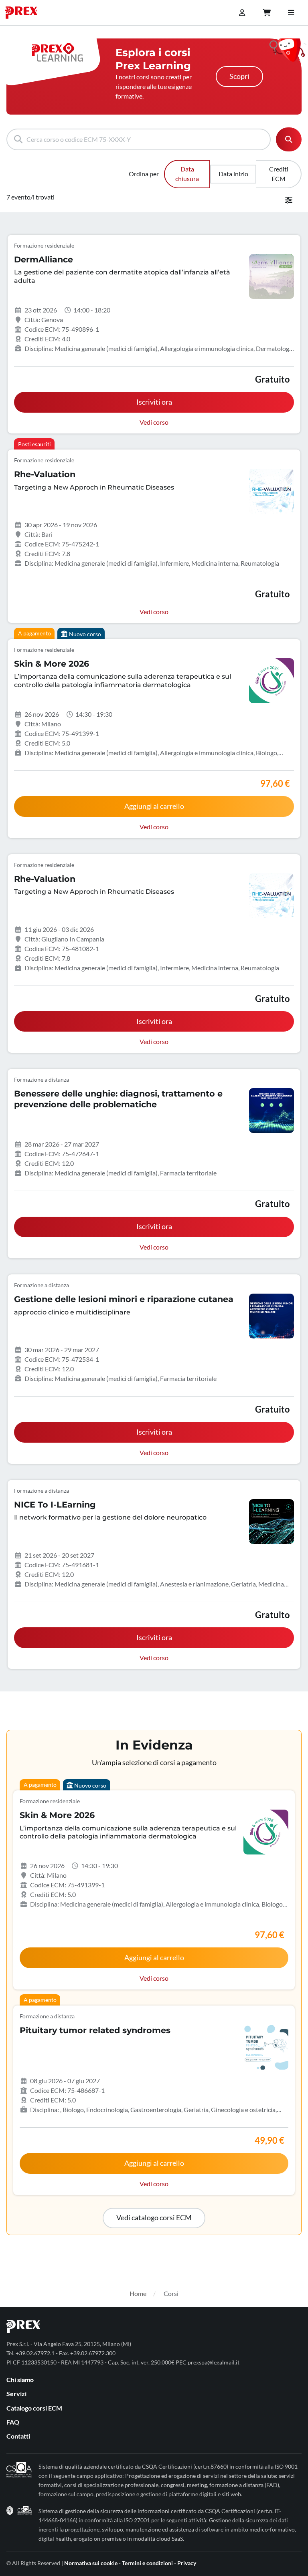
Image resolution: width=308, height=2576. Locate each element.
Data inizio (233, 174)
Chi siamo (20, 2379)
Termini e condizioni (147, 2563)
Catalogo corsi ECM (34, 2408)
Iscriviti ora (154, 402)
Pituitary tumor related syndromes (95, 2030)
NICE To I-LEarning (55, 1505)
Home (138, 2293)
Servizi (16, 2394)
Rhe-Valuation (45, 474)
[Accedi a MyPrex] (242, 13)
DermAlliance (44, 259)
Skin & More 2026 (52, 664)
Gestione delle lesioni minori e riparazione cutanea (124, 1299)
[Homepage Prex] (25, 13)
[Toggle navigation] (291, 13)
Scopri (239, 76)
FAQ (13, 2422)
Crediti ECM (279, 174)
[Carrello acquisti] (267, 13)
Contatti (18, 2436)
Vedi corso (154, 422)
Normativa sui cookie (91, 2563)
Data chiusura (187, 174)
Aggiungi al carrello (154, 806)
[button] (154, 2218)
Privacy (187, 2563)
